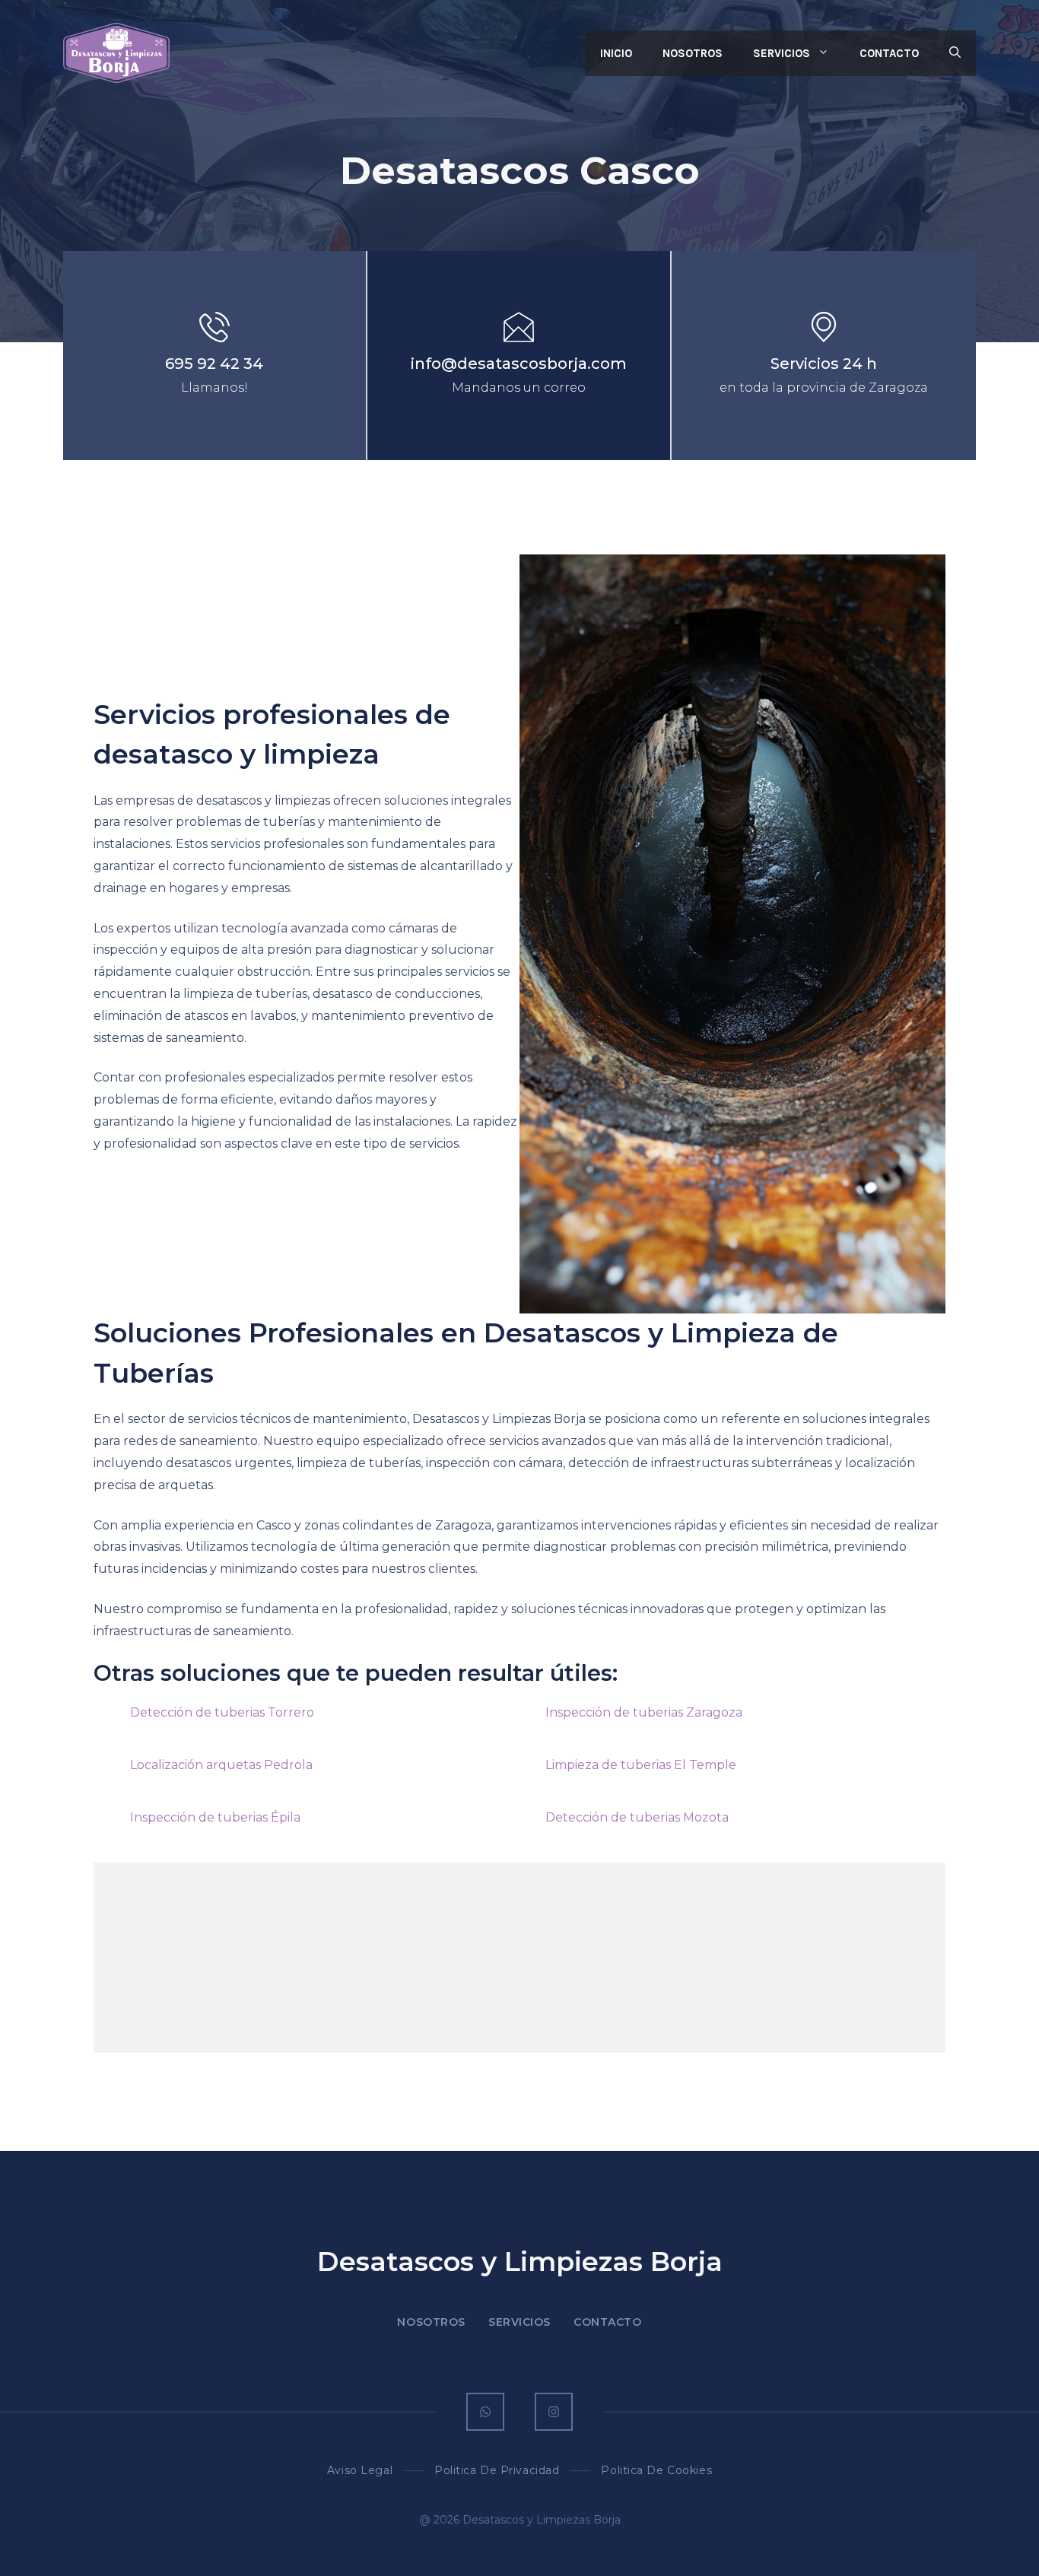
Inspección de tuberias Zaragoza (644, 1712)
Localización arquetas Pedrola (221, 1765)
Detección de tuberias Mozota (637, 1817)
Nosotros (693, 53)
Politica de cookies (656, 2470)
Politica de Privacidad (497, 2470)
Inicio (616, 53)
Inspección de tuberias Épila (215, 1817)
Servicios (782, 53)
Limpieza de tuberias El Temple (641, 1765)
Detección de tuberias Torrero (222, 1712)
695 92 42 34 (214, 364)
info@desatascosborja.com (519, 364)
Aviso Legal (360, 2470)
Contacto (889, 53)
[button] (955, 53)
